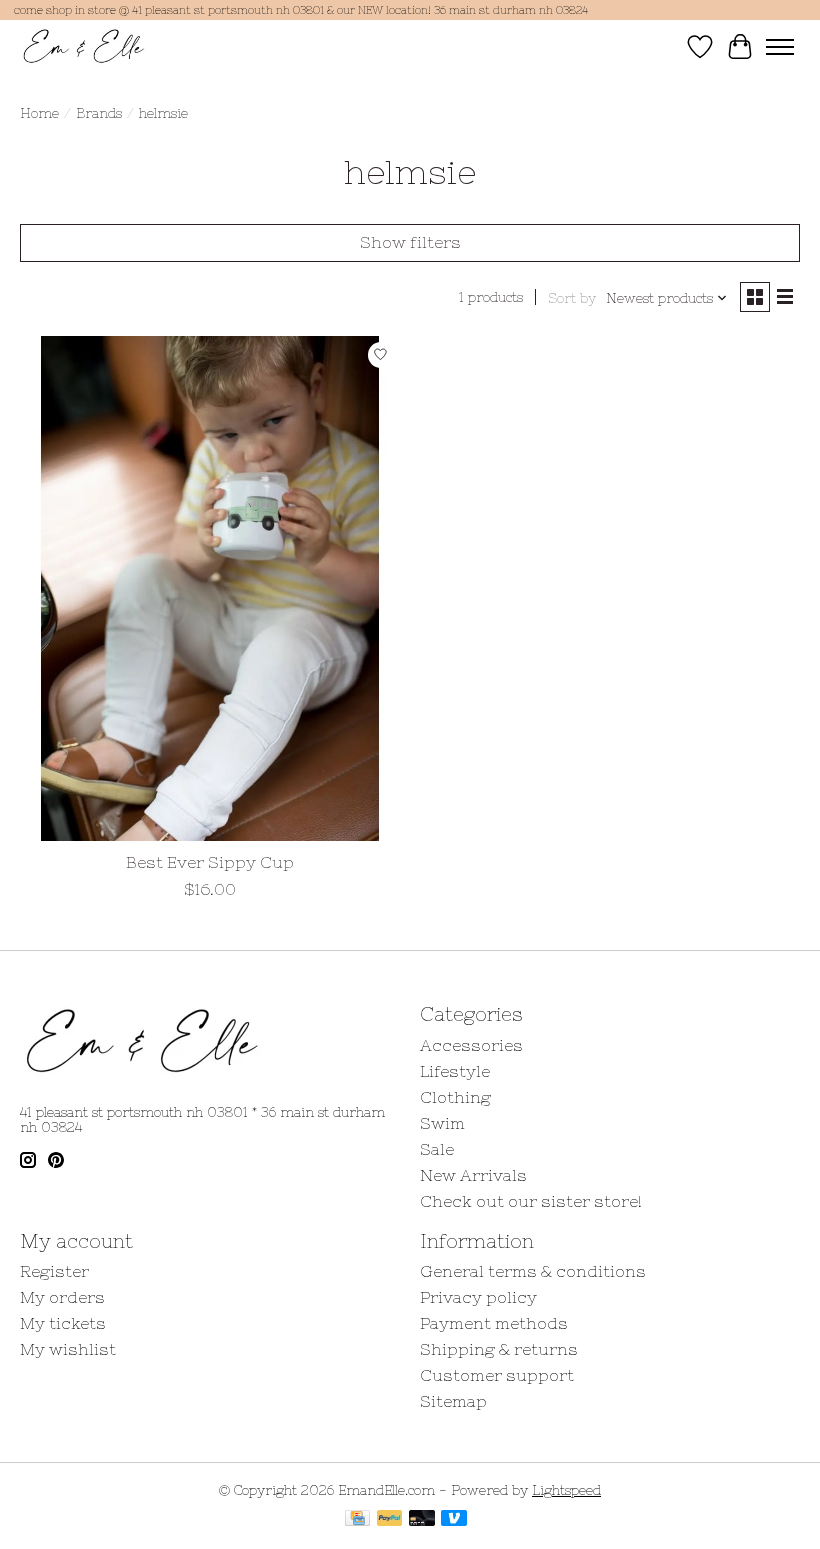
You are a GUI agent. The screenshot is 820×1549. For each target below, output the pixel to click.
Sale (437, 1149)
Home (39, 113)
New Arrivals (473, 1175)
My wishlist (68, 1349)
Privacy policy (478, 1297)
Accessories (471, 1045)
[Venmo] (454, 1519)
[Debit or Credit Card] (422, 1519)
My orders (62, 1297)
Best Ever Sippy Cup (210, 862)
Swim (442, 1123)
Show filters (410, 242)
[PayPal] (390, 1519)
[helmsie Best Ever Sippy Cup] (210, 588)
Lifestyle (455, 1071)
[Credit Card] (357, 1519)
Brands (99, 113)
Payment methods (494, 1323)
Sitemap (453, 1401)
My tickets (63, 1323)
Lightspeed (566, 1490)
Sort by (572, 298)
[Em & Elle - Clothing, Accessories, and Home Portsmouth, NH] (84, 46)
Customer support (497, 1375)
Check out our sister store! (531, 1201)
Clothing (455, 1097)
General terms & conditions (533, 1271)
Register (54, 1271)
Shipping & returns (499, 1349)
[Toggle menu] (780, 47)
